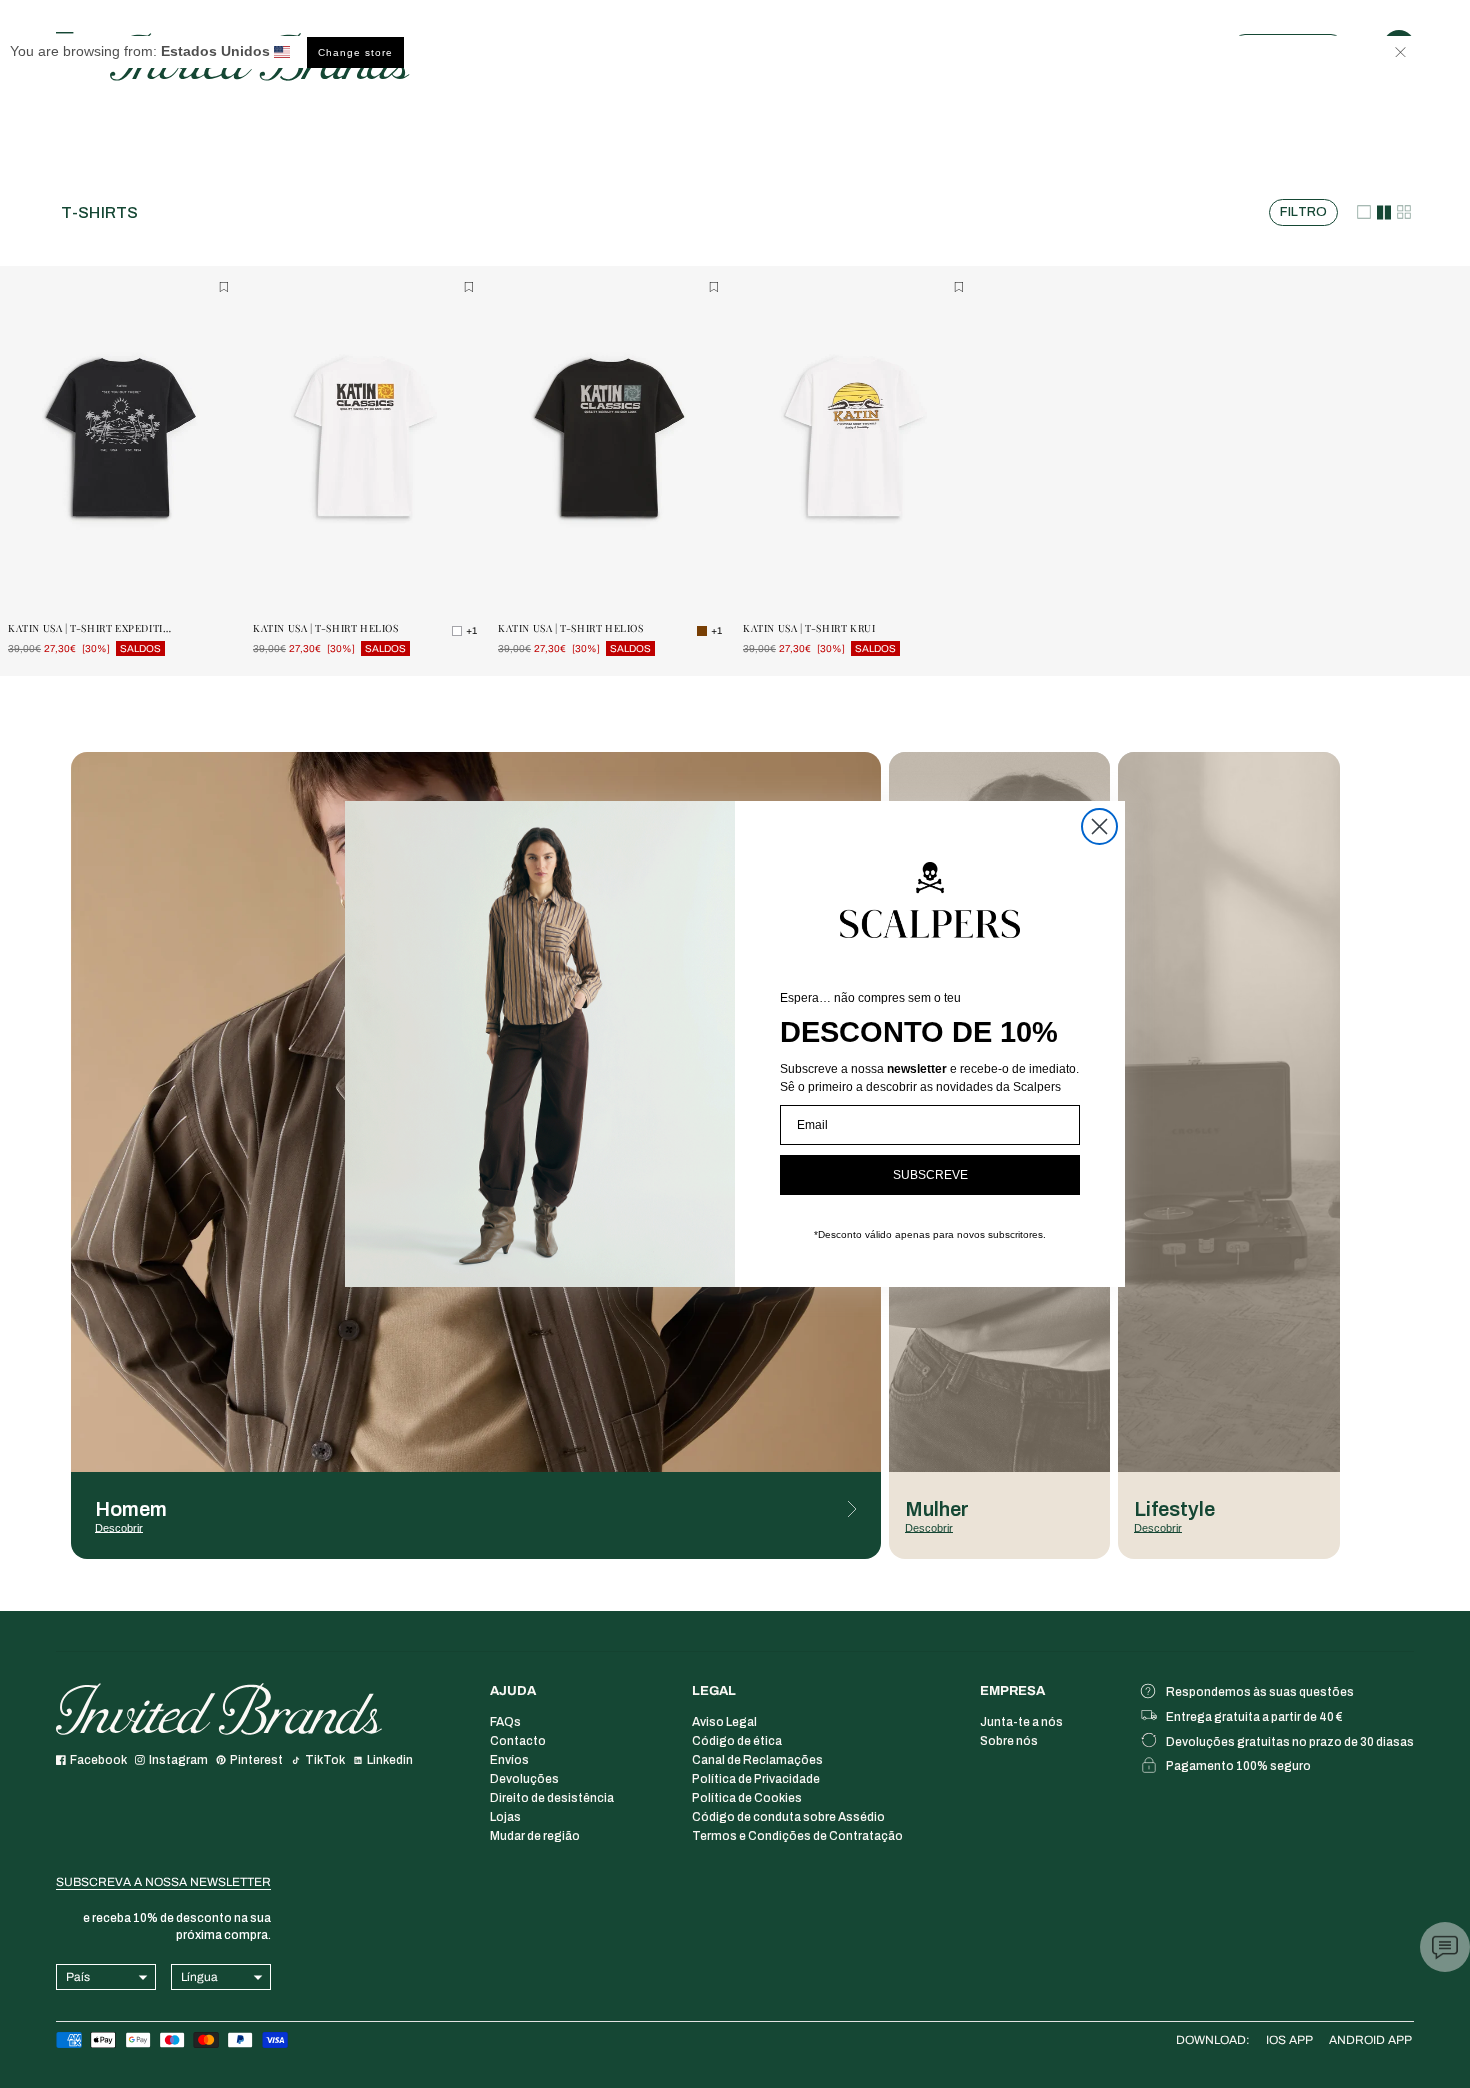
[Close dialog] (1099, 826)
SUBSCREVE (930, 1175)
